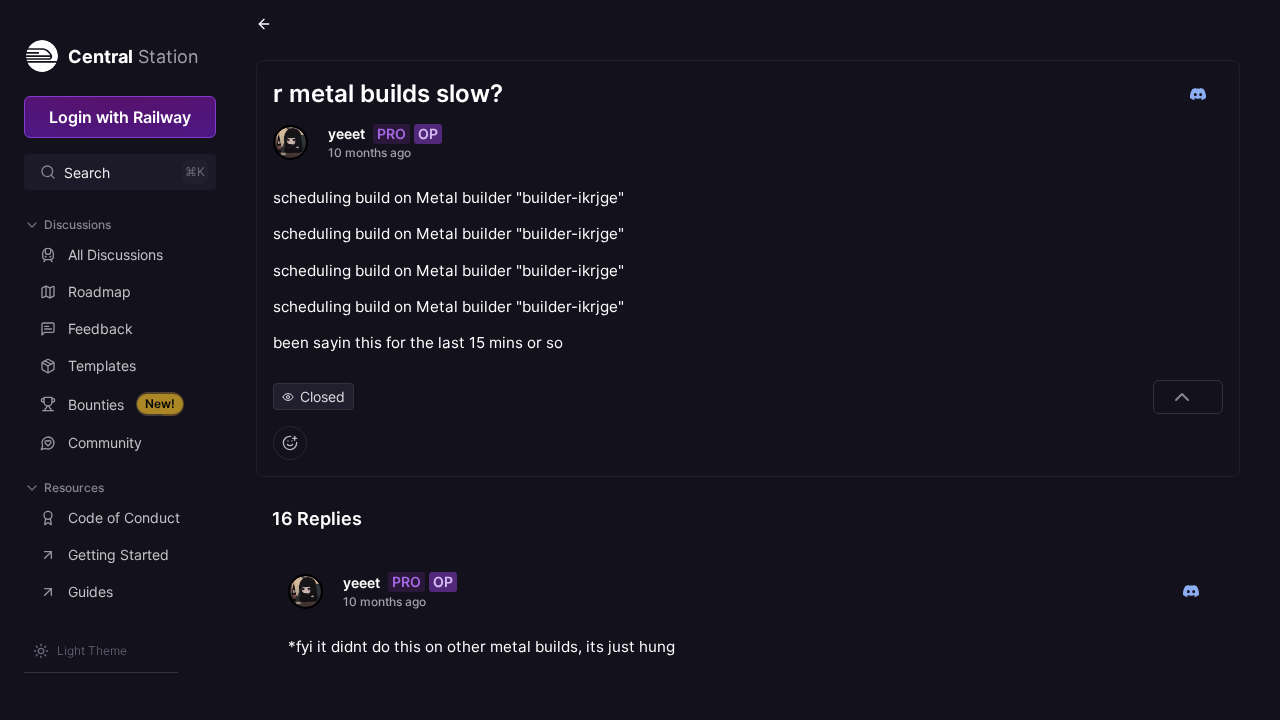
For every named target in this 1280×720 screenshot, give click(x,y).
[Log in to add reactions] (290, 443)
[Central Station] (41, 52)
